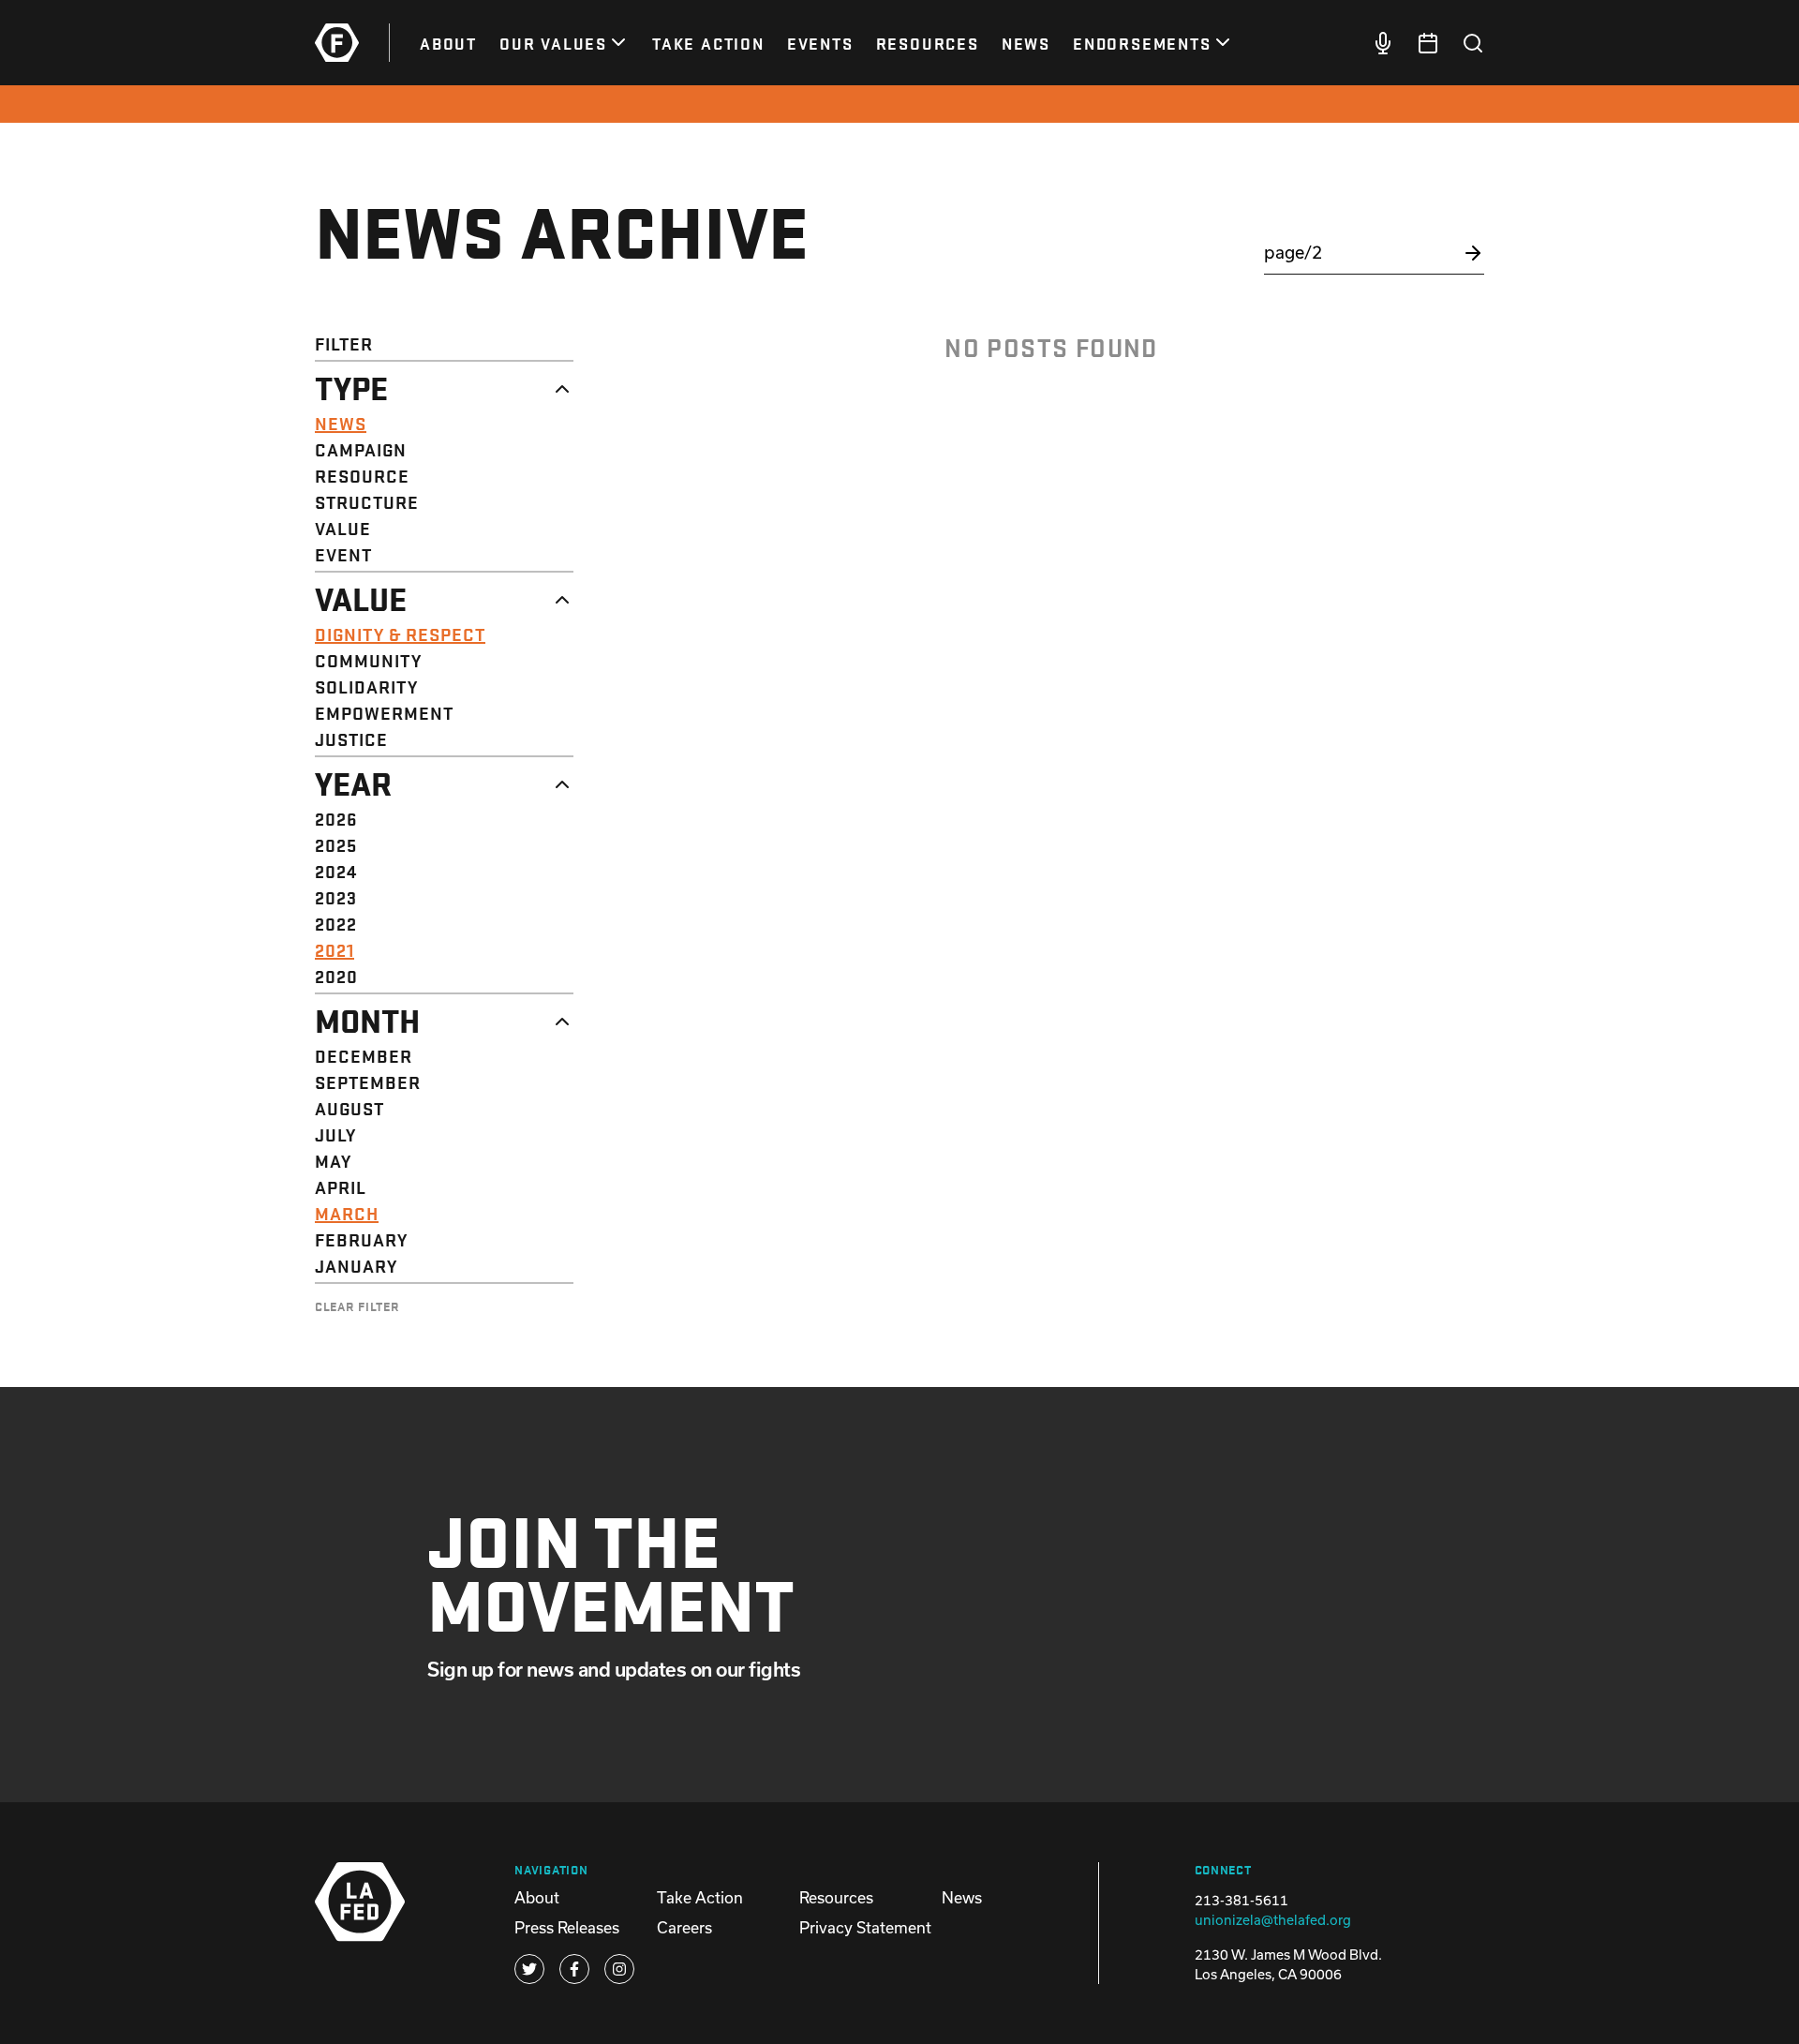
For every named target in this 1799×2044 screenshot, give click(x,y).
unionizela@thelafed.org (1273, 1920)
